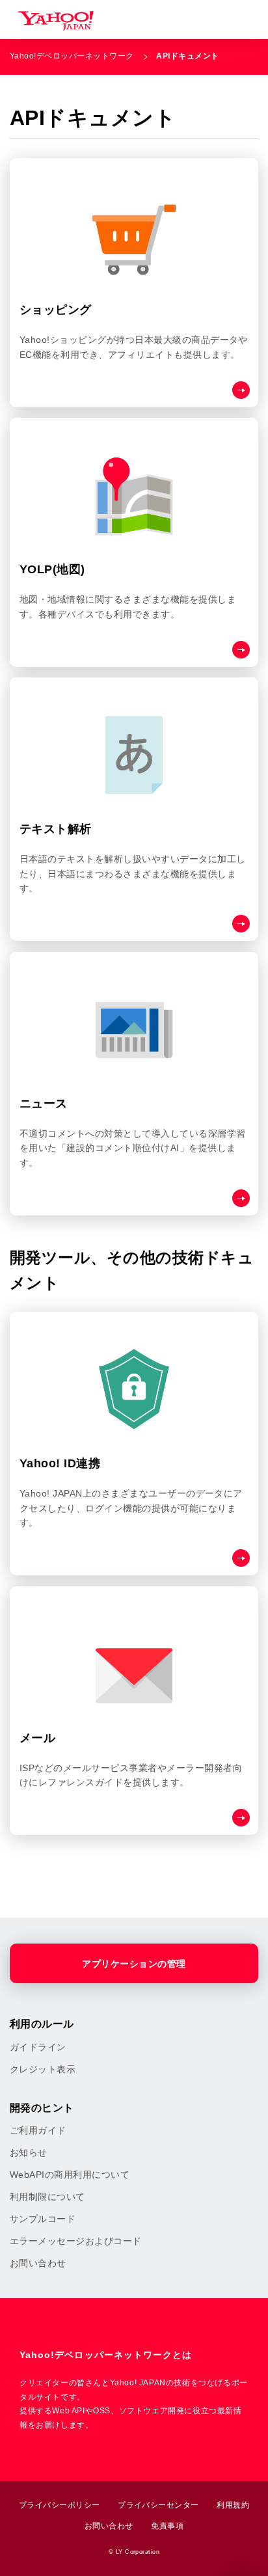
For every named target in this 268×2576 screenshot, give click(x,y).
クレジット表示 (43, 2069)
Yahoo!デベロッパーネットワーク (72, 56)
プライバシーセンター (158, 2505)
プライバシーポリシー (60, 2505)
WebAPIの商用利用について (70, 2175)
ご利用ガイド (38, 2130)
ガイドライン (38, 2047)
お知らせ (29, 2152)
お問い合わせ (38, 2263)
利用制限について (47, 2197)
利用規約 (233, 2505)
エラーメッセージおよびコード (76, 2241)
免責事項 (167, 2526)
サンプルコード (43, 2219)
